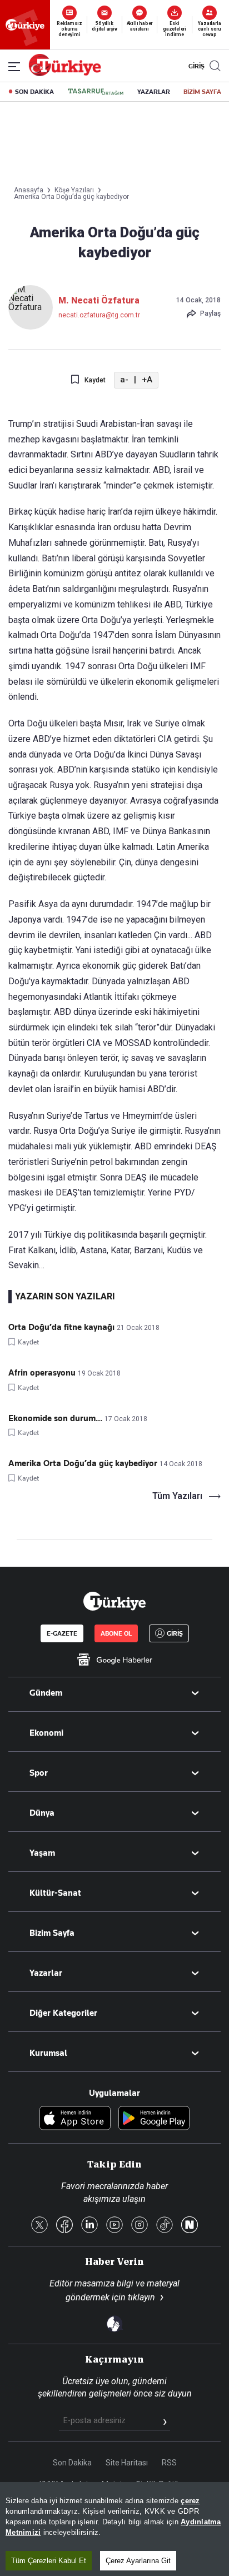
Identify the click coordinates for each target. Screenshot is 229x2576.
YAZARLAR (154, 92)
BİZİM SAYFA (202, 92)
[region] (114, 2529)
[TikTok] (165, 2226)
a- (124, 380)
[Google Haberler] (114, 1660)
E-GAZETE (62, 1633)
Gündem (46, 1693)
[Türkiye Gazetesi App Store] (75, 2119)
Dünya (42, 1813)
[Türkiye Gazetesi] (65, 73)
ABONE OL (116, 1633)
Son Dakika (72, 2463)
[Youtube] (114, 2226)
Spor (39, 1773)
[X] (39, 2226)
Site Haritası (127, 2463)
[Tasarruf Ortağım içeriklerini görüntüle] (96, 92)
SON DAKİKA (34, 92)
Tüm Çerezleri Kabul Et (49, 2561)
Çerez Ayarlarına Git (138, 2561)
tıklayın (141, 2297)
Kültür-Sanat (55, 1893)
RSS (169, 2463)
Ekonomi (46, 1733)
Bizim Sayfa (52, 1933)
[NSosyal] (190, 2226)
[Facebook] (64, 2226)
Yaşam (42, 1853)
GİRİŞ (195, 66)
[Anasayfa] (114, 1601)
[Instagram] (140, 2226)
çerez (190, 2501)
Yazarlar (46, 1973)
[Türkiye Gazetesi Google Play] (154, 2119)
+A (147, 380)
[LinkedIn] (89, 2226)
